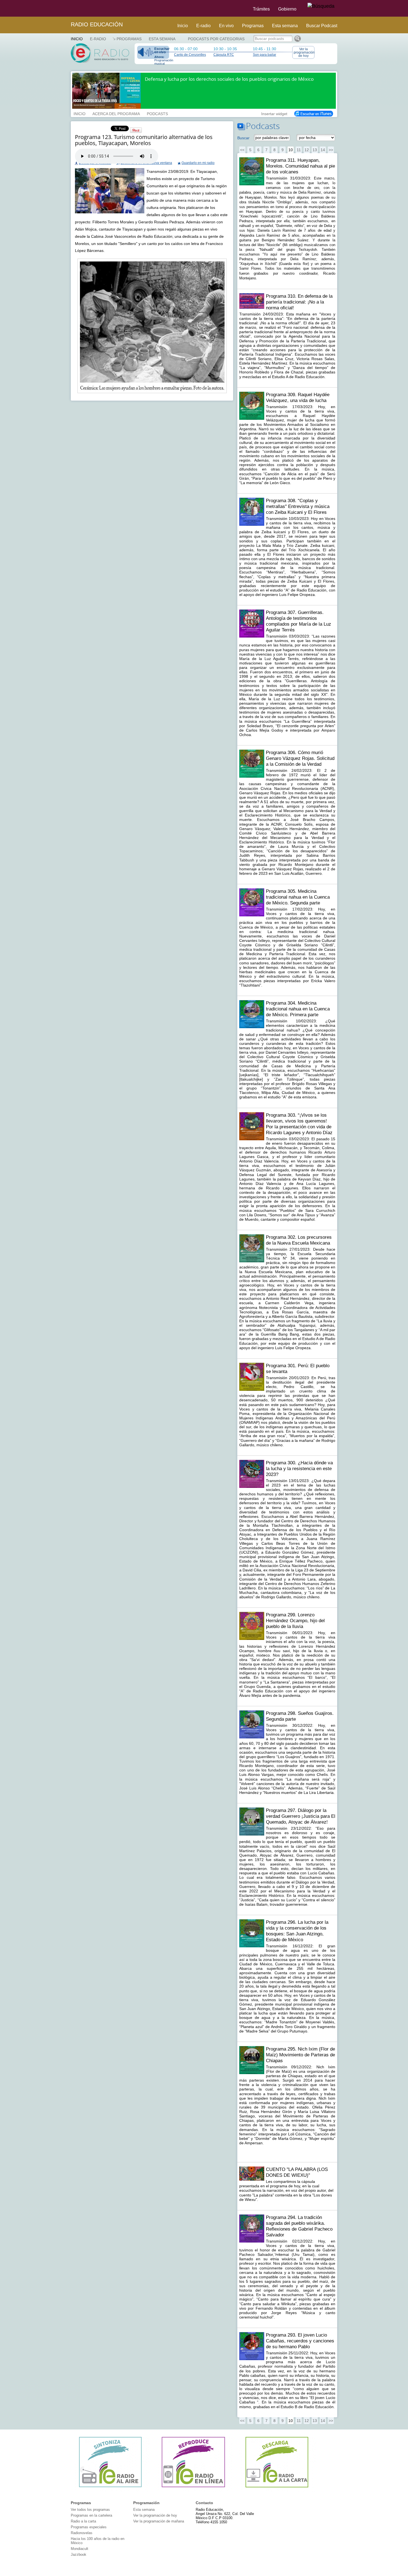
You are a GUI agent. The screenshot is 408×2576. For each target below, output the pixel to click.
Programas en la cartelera (91, 2515)
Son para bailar (265, 55)
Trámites (261, 9)
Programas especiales (89, 2527)
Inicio (183, 26)
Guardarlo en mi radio (198, 163)
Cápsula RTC (224, 55)
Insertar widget (274, 113)
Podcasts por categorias (216, 39)
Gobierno (287, 9)
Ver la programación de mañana (159, 2521)
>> (331, 150)
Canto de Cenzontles (190, 55)
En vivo (226, 26)
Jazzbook (79, 2554)
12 (307, 150)
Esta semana (285, 26)
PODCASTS (157, 113)
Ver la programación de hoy (304, 52)
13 (315, 150)
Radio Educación (97, 24)
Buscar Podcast (322, 26)
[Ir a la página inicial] (67, 8)
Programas (253, 26)
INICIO (80, 113)
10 (291, 150)
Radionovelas (82, 2533)
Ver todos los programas (90, 2510)
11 (299, 150)
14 (323, 150)
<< (242, 150)
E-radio (203, 26)
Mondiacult (80, 2549)
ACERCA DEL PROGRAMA (116, 113)
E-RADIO (98, 39)
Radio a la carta (83, 2521)
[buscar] (321, 6)
